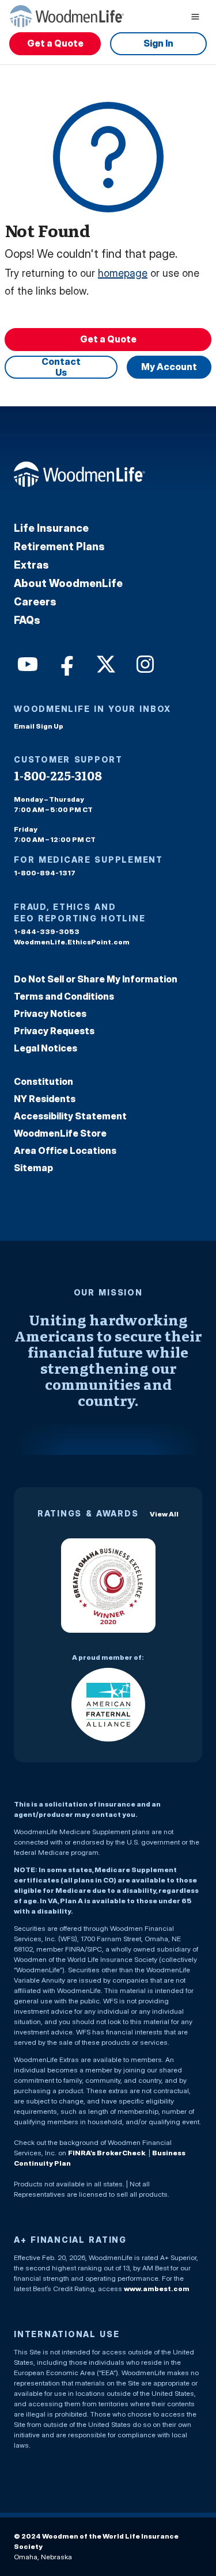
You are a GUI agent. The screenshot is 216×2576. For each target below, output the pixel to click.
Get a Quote (55, 43)
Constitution (43, 1081)
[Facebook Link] (66, 663)
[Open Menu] (195, 16)
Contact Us (61, 367)
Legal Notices (46, 1048)
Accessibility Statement (70, 1116)
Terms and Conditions (64, 996)
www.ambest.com (157, 2289)
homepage (123, 273)
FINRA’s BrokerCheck (107, 2153)
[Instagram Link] (144, 663)
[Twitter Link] (105, 663)
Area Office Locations (65, 1150)
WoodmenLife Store (60, 1133)
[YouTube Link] (26, 663)
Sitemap (33, 1168)
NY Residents (45, 1099)
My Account (169, 367)
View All (164, 1514)
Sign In (158, 43)
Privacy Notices (50, 1013)
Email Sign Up (39, 726)
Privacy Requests (54, 1031)
